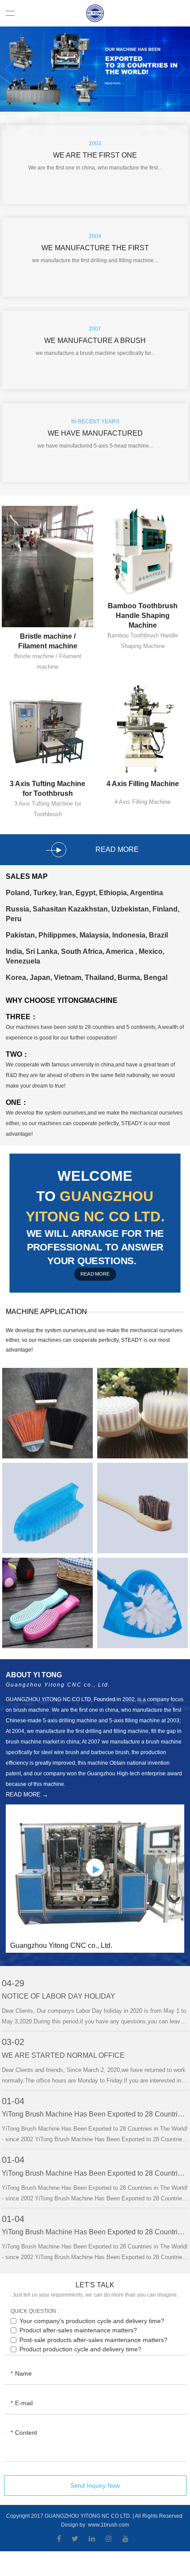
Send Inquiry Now (95, 2486)
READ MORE (95, 1274)
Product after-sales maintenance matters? (78, 2330)
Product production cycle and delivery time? (80, 2349)
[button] (10, 69)
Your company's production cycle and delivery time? (92, 2321)
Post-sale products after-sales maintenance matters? (93, 2340)
